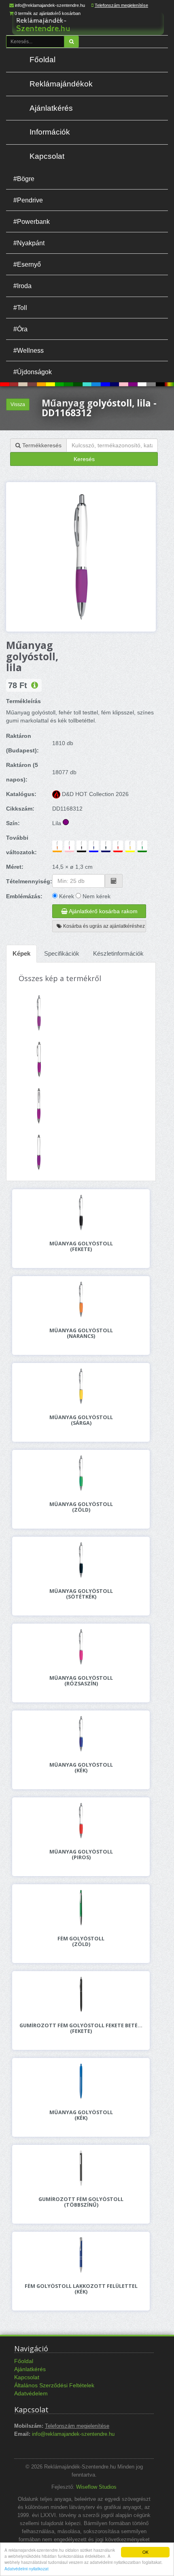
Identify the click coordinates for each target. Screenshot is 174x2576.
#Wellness (29, 350)
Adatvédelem (31, 2393)
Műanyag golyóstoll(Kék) (81, 1768)
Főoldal (42, 60)
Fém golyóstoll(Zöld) (81, 1942)
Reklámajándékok (61, 84)
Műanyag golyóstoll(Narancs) (81, 1333)
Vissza (18, 404)
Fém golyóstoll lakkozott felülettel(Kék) (81, 2289)
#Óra (20, 329)
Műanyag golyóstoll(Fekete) (81, 1247)
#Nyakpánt (29, 243)
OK (145, 2552)
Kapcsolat (47, 156)
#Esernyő (27, 264)
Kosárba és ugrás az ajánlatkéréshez (103, 926)
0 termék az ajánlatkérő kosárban (48, 13)
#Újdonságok (33, 372)
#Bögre (24, 179)
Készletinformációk (118, 953)
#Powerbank (32, 221)
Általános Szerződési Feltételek (54, 2385)
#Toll (20, 308)
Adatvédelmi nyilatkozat (27, 2569)
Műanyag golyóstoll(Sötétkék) (81, 1594)
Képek (21, 953)
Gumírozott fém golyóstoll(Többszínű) (81, 2202)
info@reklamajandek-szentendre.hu (50, 5)
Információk (50, 132)
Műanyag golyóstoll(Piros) (81, 1855)
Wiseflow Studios (96, 2487)
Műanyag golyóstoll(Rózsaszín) (81, 1681)
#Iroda (22, 286)
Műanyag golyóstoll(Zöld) (81, 1507)
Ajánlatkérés (51, 108)
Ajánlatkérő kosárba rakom (103, 911)
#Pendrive (28, 200)
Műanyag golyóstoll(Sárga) (81, 1420)
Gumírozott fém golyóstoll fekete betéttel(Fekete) (81, 2028)
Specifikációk (62, 953)
